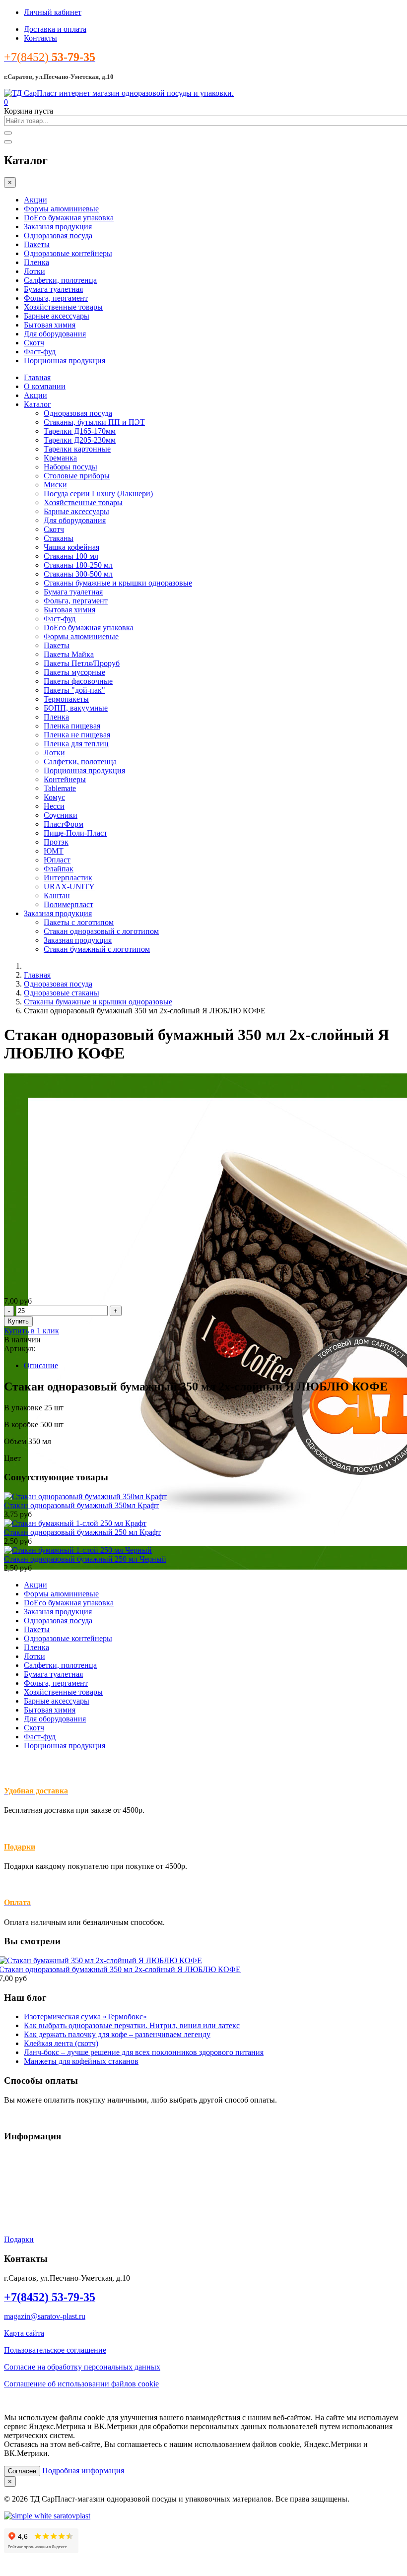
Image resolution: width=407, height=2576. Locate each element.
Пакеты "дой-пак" (74, 690)
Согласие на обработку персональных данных (82, 2367)
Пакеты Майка (69, 654)
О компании (45, 386)
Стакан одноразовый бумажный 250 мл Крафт (82, 1532)
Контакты (40, 38)
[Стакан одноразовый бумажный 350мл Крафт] (85, 1496)
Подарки (20, 1847)
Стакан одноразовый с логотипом (101, 931)
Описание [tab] (41, 1365)
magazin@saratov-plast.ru (45, 2316)
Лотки (34, 271)
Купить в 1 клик (32, 1331)
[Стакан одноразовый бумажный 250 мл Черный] (78, 1550)
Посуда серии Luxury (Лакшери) (98, 494)
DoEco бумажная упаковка (69, 218)
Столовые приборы (77, 476)
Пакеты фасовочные (78, 681)
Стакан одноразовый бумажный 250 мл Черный (85, 1559)
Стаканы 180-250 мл (78, 565)
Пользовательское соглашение (55, 2350)
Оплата (16, 2189)
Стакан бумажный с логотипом (97, 949)
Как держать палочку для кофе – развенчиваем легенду (117, 2034)
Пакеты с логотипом (79, 922)
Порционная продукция (65, 361)
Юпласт (57, 860)
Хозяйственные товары (63, 307)
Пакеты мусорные (74, 672)
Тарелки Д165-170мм (80, 431)
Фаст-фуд (40, 352)
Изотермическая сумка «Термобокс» (85, 2016)
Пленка (36, 262)
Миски (55, 485)
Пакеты (37, 244)
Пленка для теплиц (76, 744)
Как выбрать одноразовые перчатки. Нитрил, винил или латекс (132, 2025)
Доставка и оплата (55, 29)
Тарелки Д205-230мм (80, 440)
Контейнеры (65, 779)
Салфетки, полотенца (60, 280)
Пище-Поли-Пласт (75, 833)
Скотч (34, 343)
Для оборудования (55, 334)
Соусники (61, 815)
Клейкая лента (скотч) (61, 2043)
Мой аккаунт (26, 2206)
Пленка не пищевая (77, 735)
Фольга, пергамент (56, 298)
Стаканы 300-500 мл (78, 574)
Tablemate (60, 788)
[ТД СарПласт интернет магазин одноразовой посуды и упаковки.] (119, 93)
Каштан (57, 895)
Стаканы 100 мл (71, 556)
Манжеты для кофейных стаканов (81, 2061)
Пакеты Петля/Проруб (82, 663)
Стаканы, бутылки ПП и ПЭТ (94, 422)
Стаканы (59, 538)
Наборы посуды (70, 467)
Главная (37, 377)
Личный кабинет (53, 12)
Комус (54, 797)
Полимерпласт (68, 904)
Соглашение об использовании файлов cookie (81, 2384)
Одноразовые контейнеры (68, 253)
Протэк (56, 842)
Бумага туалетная (53, 289)
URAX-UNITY (69, 887)
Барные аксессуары (57, 316)
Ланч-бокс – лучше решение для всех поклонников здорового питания (144, 2052)
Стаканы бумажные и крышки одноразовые (118, 583)
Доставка (20, 2172)
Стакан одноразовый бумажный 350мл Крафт (81, 1505)
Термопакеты (66, 699)
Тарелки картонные (77, 449)
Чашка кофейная (71, 547)
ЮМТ (54, 851)
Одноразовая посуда (58, 235)
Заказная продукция (58, 227)
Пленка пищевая (72, 726)
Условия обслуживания (43, 2155)
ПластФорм (64, 824)
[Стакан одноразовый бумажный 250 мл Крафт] (75, 1523)
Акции (35, 200)
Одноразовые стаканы (62, 993)
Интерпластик (68, 878)
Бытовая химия (50, 325)
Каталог (37, 404)
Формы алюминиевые (61, 209)
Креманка (60, 458)
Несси (54, 806)
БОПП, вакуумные (76, 708)
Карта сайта (24, 2333)
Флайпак (59, 869)
